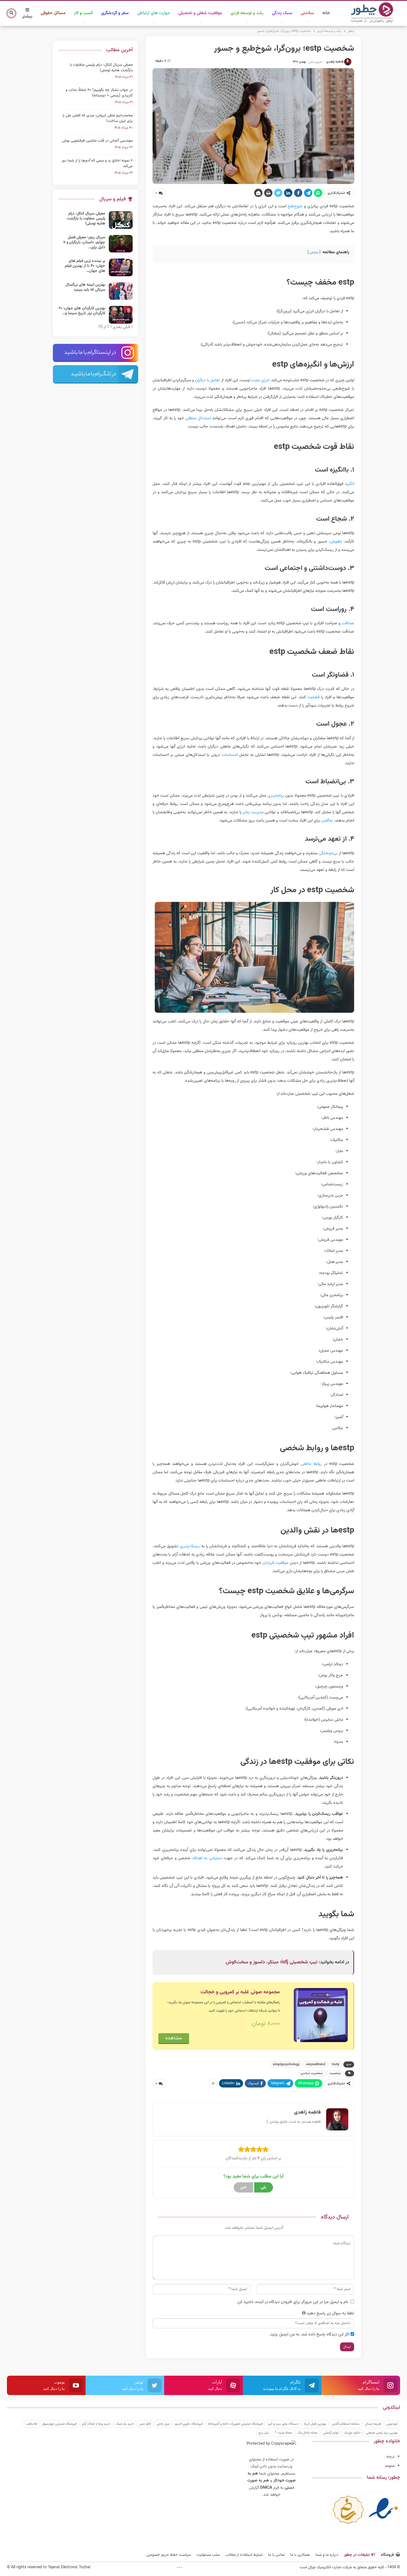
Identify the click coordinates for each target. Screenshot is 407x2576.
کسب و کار (83, 13)
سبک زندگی (282, 13)
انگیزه (350, 484)
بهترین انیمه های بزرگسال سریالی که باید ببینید (85, 287)
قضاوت (313, 697)
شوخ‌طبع (295, 206)
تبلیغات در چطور (357, 2555)
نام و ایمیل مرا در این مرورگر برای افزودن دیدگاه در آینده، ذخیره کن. (292, 2302)
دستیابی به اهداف (207, 1858)
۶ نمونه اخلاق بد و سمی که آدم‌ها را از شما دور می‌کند (97, 163)
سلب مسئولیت (208, 2555)
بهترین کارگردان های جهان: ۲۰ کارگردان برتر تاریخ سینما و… (82, 311)
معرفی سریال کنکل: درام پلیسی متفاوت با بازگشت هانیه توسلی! (101, 68)
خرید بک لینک (125, 2424)
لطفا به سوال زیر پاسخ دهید (330, 2313)
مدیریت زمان (253, 812)
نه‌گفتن (327, 821)
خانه (326, 13)
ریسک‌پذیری (190, 1546)
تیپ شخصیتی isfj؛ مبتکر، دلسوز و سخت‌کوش (272, 1962)
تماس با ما (276, 2555)
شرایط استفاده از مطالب (244, 2555)
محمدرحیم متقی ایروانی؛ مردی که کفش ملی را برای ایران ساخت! (98, 118)
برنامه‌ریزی (276, 796)
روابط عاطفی (311, 1464)
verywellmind (316, 2065)
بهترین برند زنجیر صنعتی (382, 2433)
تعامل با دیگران (208, 380)
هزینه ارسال (373, 2424)
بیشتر (27, 16)
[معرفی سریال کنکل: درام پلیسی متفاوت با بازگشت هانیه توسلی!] (121, 220)
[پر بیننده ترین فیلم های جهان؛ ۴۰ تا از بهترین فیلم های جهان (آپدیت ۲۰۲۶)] (121, 267)
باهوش (336, 542)
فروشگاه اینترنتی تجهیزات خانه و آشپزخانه (235, 2424)
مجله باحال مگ (307, 2433)
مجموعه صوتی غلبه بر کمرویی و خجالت (240, 1992)
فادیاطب (31, 2424)
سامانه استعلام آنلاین (346, 2424)
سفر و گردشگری (115, 13)
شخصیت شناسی (312, 2073)
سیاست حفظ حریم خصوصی (169, 2555)
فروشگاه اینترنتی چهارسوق (59, 2424)
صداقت (348, 623)
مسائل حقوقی (53, 13)
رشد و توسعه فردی (247, 13)
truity (336, 2065)
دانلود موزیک (352, 2433)
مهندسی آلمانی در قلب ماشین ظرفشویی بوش (97, 141)
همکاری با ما (300, 2555)
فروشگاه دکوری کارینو (189, 2424)
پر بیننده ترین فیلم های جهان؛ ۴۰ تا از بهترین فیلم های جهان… (85, 266)
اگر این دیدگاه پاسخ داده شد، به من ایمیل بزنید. (309, 2335)
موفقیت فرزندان (276, 1563)
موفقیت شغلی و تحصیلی (200, 13)
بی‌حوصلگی (328, 853)
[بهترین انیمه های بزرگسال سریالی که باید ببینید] (121, 291)
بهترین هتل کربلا (315, 2424)
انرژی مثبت (260, 380)
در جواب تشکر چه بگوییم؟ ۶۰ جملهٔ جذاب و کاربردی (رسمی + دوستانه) (99, 93)
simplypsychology (286, 2065)
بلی (264, 2187)
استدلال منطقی (198, 418)
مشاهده (174, 2038)
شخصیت (335, 2073)
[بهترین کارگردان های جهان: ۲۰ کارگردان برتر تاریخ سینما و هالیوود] (121, 315)
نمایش (314, 252)
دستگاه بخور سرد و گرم (283, 2424)
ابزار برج (264, 2433)
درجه (391, 2457)
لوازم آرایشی (331, 2433)
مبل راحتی (163, 2424)
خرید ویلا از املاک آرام (96, 2424)
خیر (243, 2187)
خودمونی (392, 2424)
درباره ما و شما (327, 2555)
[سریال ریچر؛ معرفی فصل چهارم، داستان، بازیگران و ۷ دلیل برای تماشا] (121, 244)
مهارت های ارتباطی (154, 13)
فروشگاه (387, 2555)
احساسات (230, 755)
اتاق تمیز (145, 2424)
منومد (390, 2466)
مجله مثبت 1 (283, 2433)
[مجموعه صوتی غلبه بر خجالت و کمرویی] (321, 2015)
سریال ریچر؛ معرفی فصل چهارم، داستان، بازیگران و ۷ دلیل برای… (84, 242)
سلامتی (307, 13)
